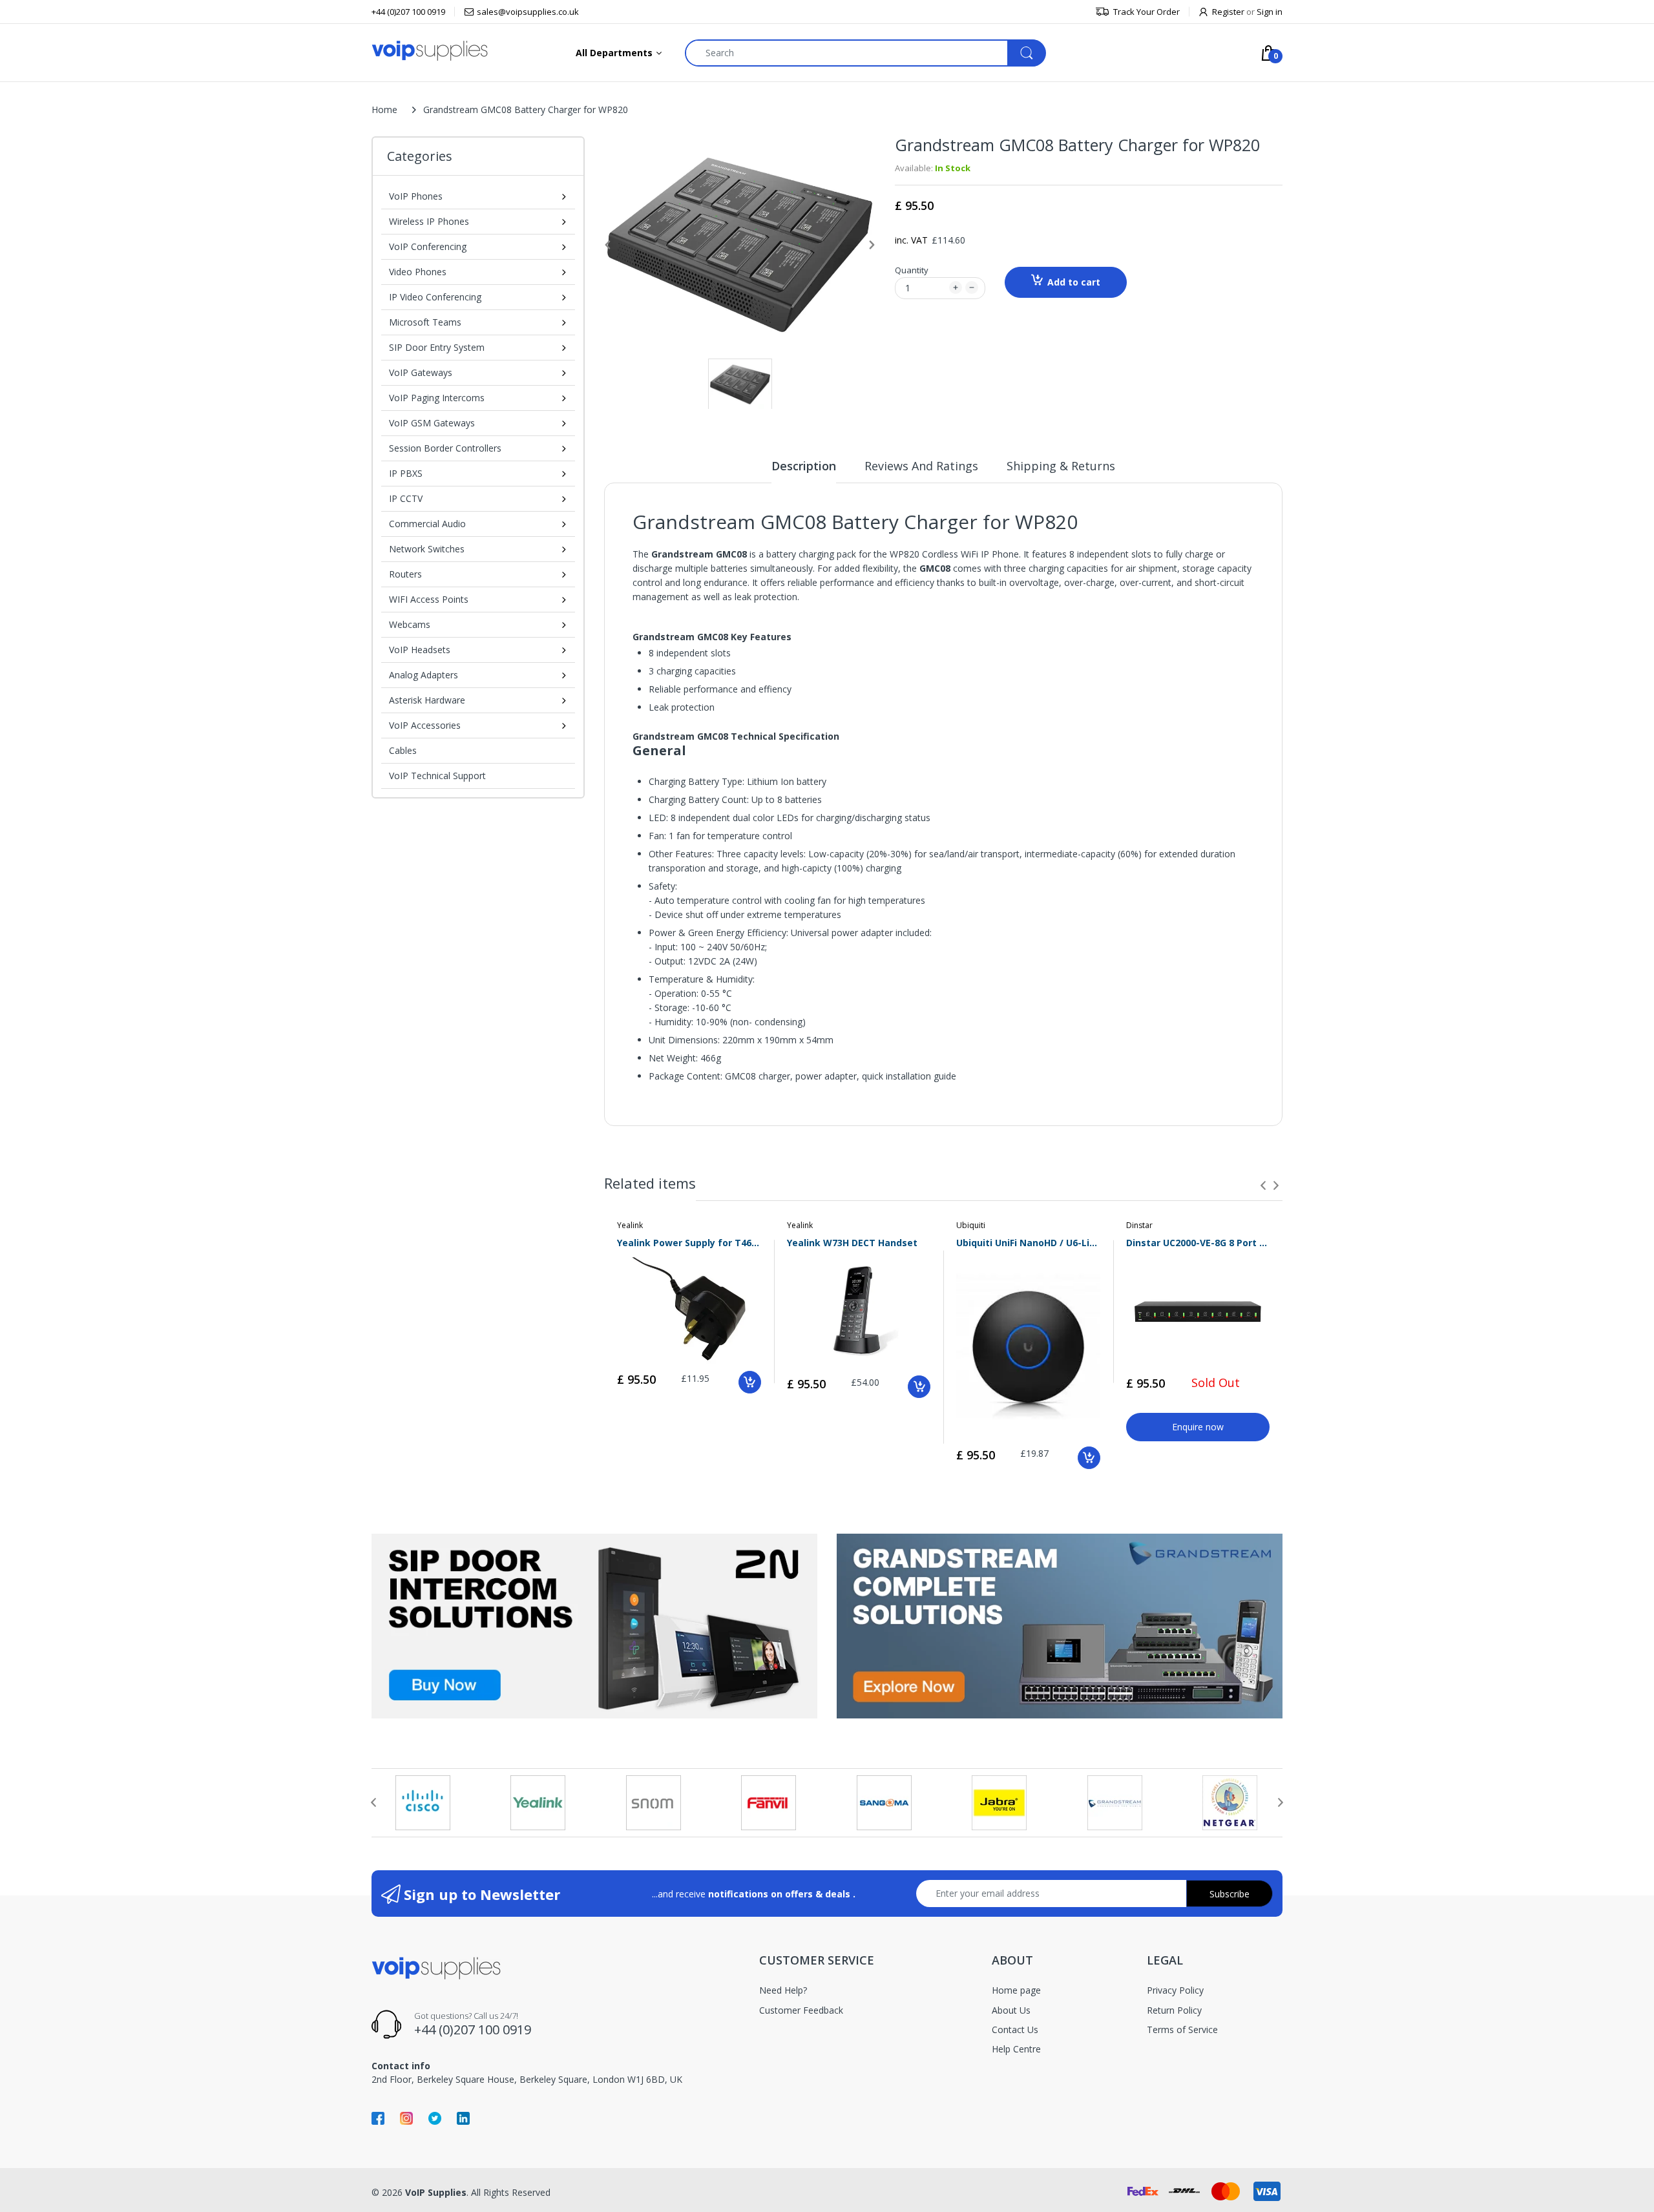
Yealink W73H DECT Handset (852, 1243)
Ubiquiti (971, 1225)
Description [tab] (804, 466)
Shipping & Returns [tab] (1061, 466)
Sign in (1270, 12)
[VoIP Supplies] (430, 50)
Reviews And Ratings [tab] (921, 466)
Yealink (630, 1225)
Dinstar (1139, 1225)
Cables (403, 750)
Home (384, 110)
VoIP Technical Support (437, 776)
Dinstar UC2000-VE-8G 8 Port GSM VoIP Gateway (1198, 1243)
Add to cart (1074, 282)
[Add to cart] (750, 1382)
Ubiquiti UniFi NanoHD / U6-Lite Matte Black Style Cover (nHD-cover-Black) (1028, 1243)
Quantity (912, 270)
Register (1228, 12)
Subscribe (1230, 1894)
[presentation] (1263, 1185)
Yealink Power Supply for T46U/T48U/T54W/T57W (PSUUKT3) (689, 1243)
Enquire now (1198, 1427)
